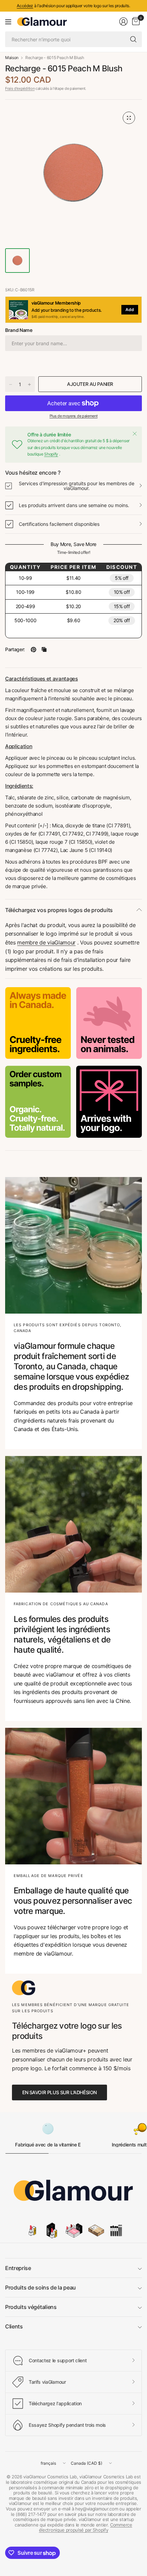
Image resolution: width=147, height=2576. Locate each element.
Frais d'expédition (20, 88)
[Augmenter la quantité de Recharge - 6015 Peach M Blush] (29, 384)
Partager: (15, 649)
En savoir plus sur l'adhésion (59, 2092)
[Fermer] (135, 434)
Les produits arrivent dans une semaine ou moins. (74, 505)
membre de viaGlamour (46, 942)
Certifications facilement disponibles (59, 524)
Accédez (25, 6)
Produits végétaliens (31, 2307)
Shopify (51, 454)
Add (130, 310)
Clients (14, 2326)
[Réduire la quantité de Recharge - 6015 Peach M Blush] (11, 384)
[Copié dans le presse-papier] (44, 649)
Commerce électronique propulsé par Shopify (86, 2528)
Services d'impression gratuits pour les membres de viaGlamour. (77, 486)
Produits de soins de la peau (41, 2287)
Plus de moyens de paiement (74, 416)
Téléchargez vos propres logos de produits (59, 910)
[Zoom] (129, 118)
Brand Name (19, 330)
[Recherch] (133, 39)
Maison (12, 58)
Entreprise (18, 2268)
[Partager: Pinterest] (34, 649)
